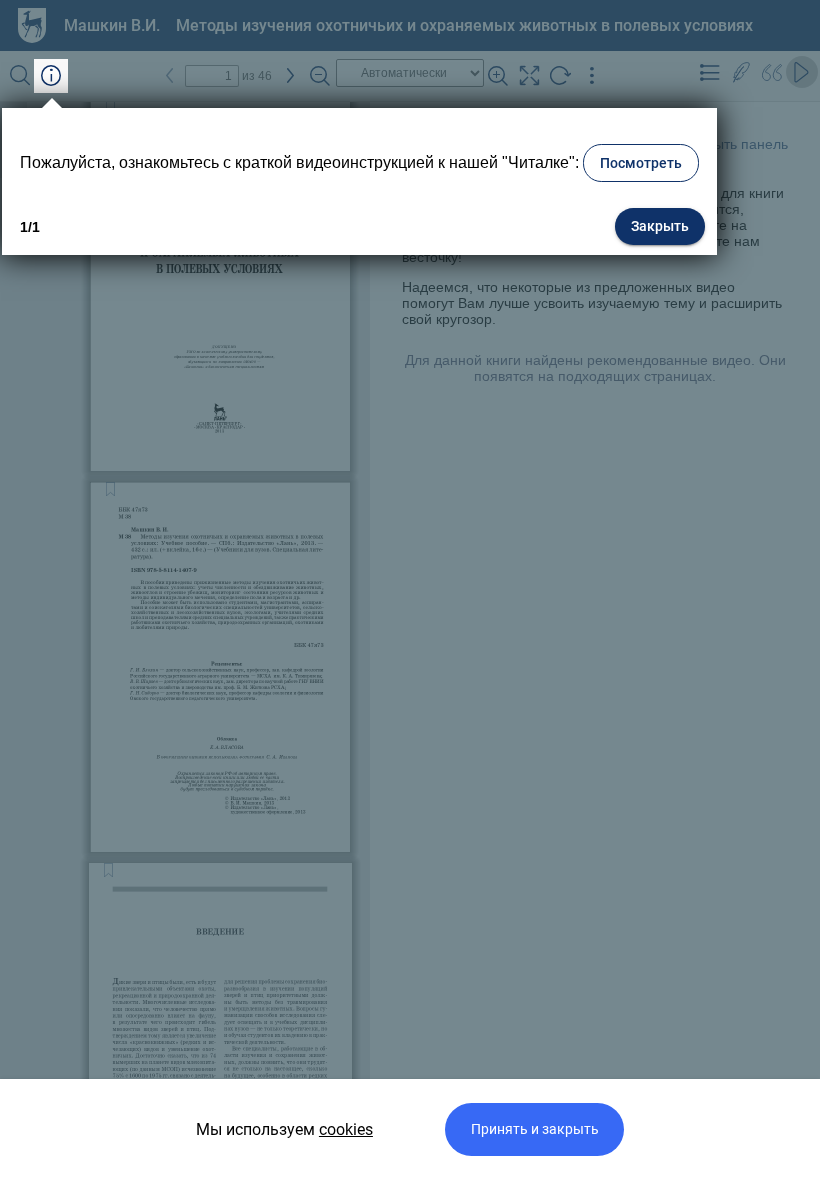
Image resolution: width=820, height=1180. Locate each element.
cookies (346, 1129)
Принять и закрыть (535, 1129)
